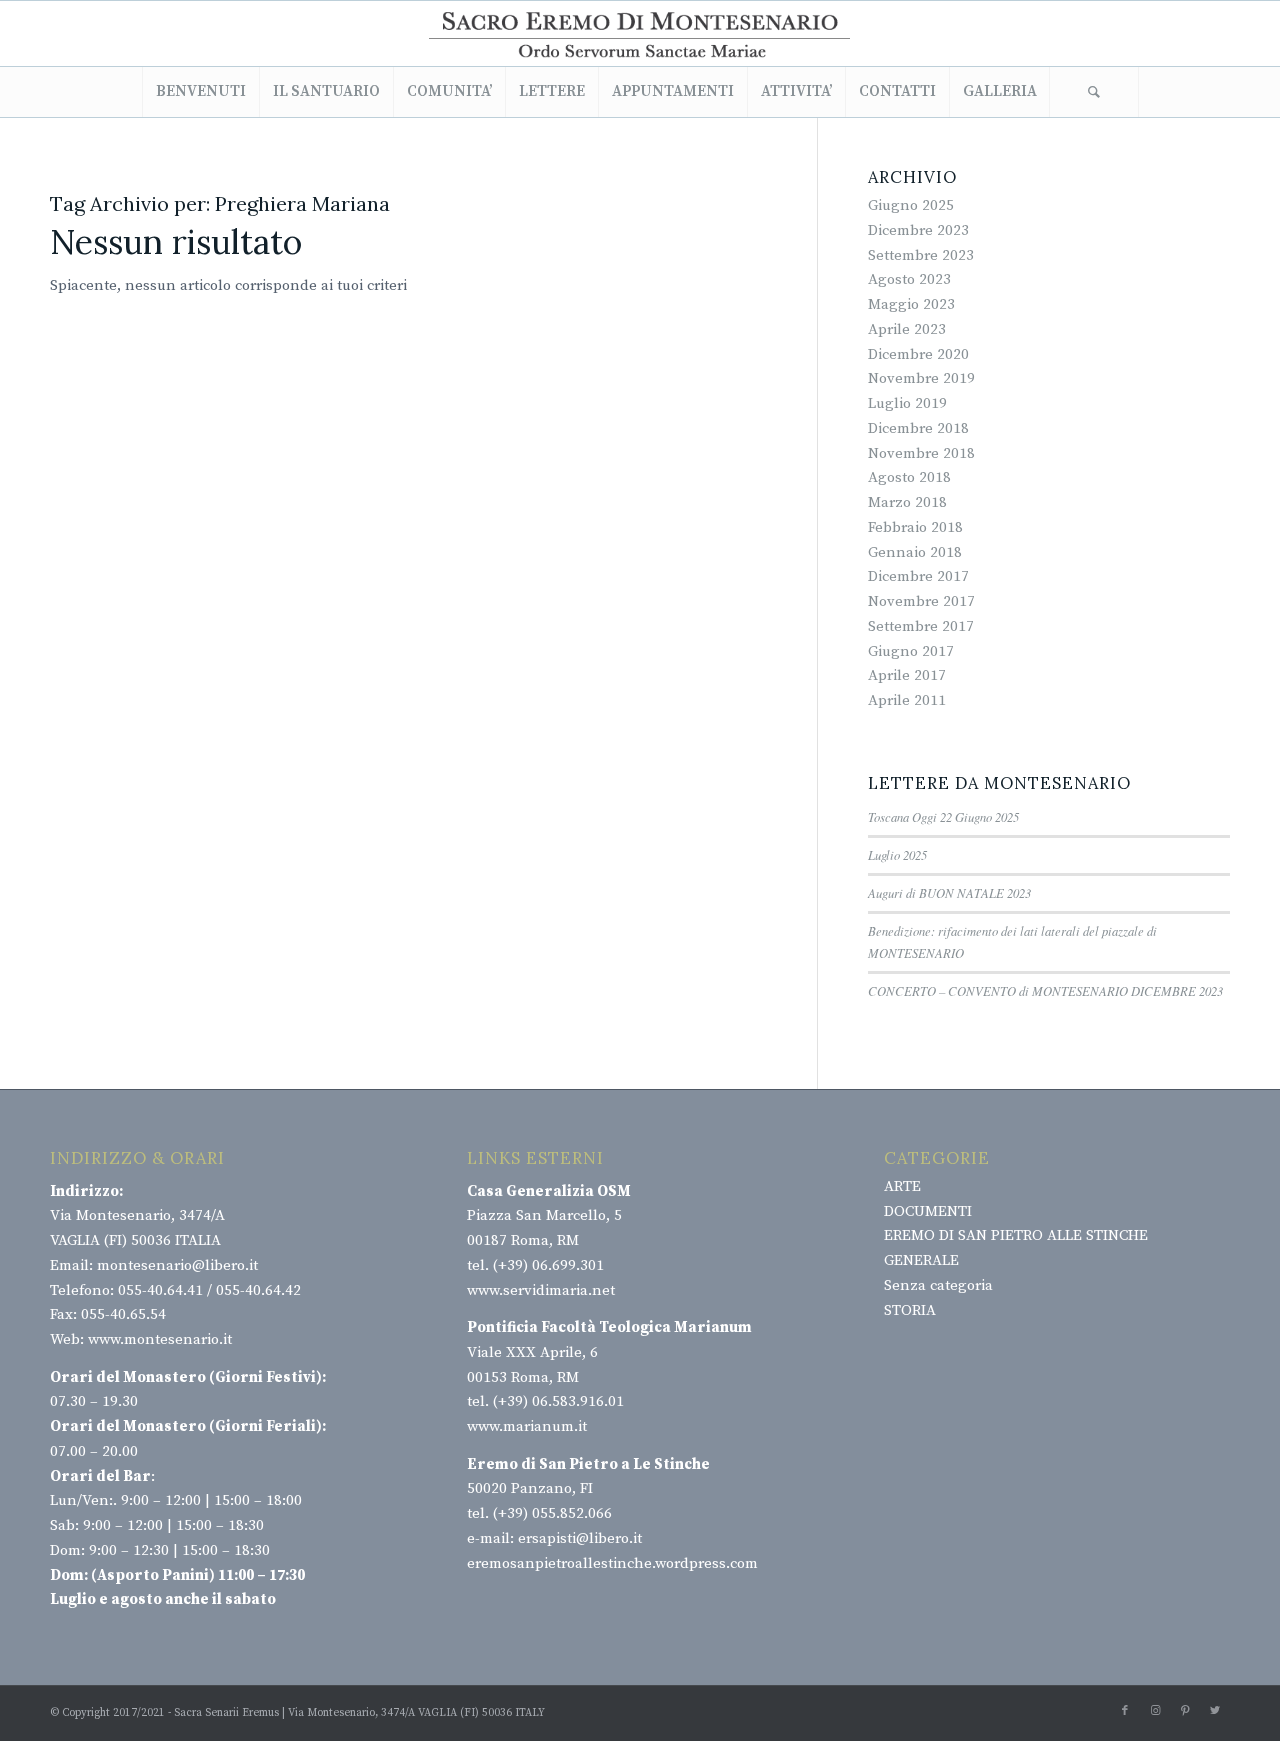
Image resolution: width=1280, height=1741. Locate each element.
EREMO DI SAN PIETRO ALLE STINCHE (1016, 1235)
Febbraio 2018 (915, 527)
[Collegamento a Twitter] (1215, 1711)
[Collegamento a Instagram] (1155, 1711)
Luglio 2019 (907, 403)
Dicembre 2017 (918, 576)
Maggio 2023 (911, 304)
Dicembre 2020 (918, 354)
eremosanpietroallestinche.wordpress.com (612, 1563)
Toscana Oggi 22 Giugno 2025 (943, 816)
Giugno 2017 (911, 651)
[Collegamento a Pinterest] (1185, 1711)
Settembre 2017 (921, 626)
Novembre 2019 (921, 378)
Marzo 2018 (907, 502)
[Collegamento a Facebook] (1125, 1711)
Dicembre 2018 (918, 428)
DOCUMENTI (928, 1211)
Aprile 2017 (907, 675)
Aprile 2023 (907, 329)
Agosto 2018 (909, 477)
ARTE (902, 1186)
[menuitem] (200, 92)
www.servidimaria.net (541, 1290)
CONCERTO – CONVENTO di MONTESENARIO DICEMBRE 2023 (1045, 990)
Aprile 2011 (907, 700)
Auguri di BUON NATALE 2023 (949, 892)
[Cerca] (1094, 92)
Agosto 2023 (909, 279)
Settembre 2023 (921, 255)
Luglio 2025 (897, 854)
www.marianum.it (527, 1426)
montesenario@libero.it (177, 1265)
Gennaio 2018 (915, 552)
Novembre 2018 (921, 453)
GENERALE (921, 1260)
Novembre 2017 (921, 601)
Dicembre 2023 (918, 230)
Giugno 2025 (911, 205)
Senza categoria (938, 1285)
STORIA (910, 1310)
